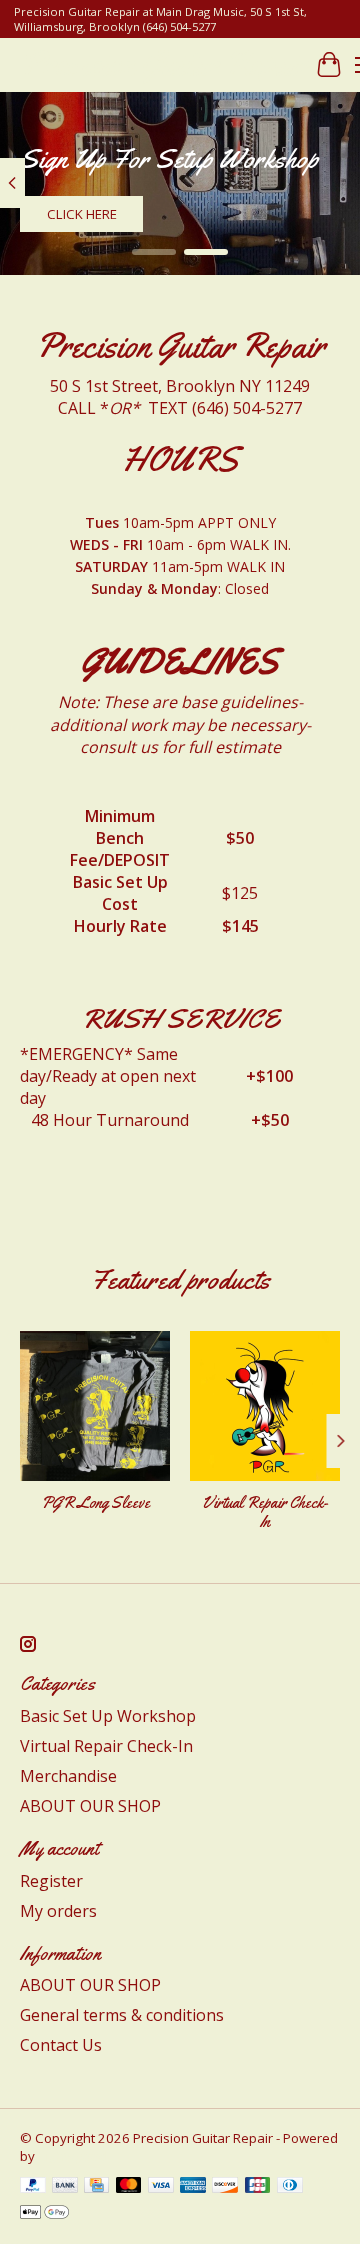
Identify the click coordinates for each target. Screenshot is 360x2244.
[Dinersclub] (290, 2187)
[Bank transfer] (65, 2187)
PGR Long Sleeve (95, 1502)
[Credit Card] (96, 2187)
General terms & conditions (122, 2015)
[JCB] (258, 2187)
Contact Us (61, 2045)
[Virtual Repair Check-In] (265, 1406)
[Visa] (161, 2187)
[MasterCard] (129, 2187)
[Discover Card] (225, 2187)
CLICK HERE (82, 214)
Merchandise (68, 1776)
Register (51, 1881)
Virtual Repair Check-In (265, 1512)
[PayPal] (33, 2187)
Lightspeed (72, 2156)
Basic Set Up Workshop (108, 1716)
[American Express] (193, 2187)
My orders (58, 1911)
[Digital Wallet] (44, 2214)
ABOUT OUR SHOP (90, 1806)
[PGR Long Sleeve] (95, 1406)
